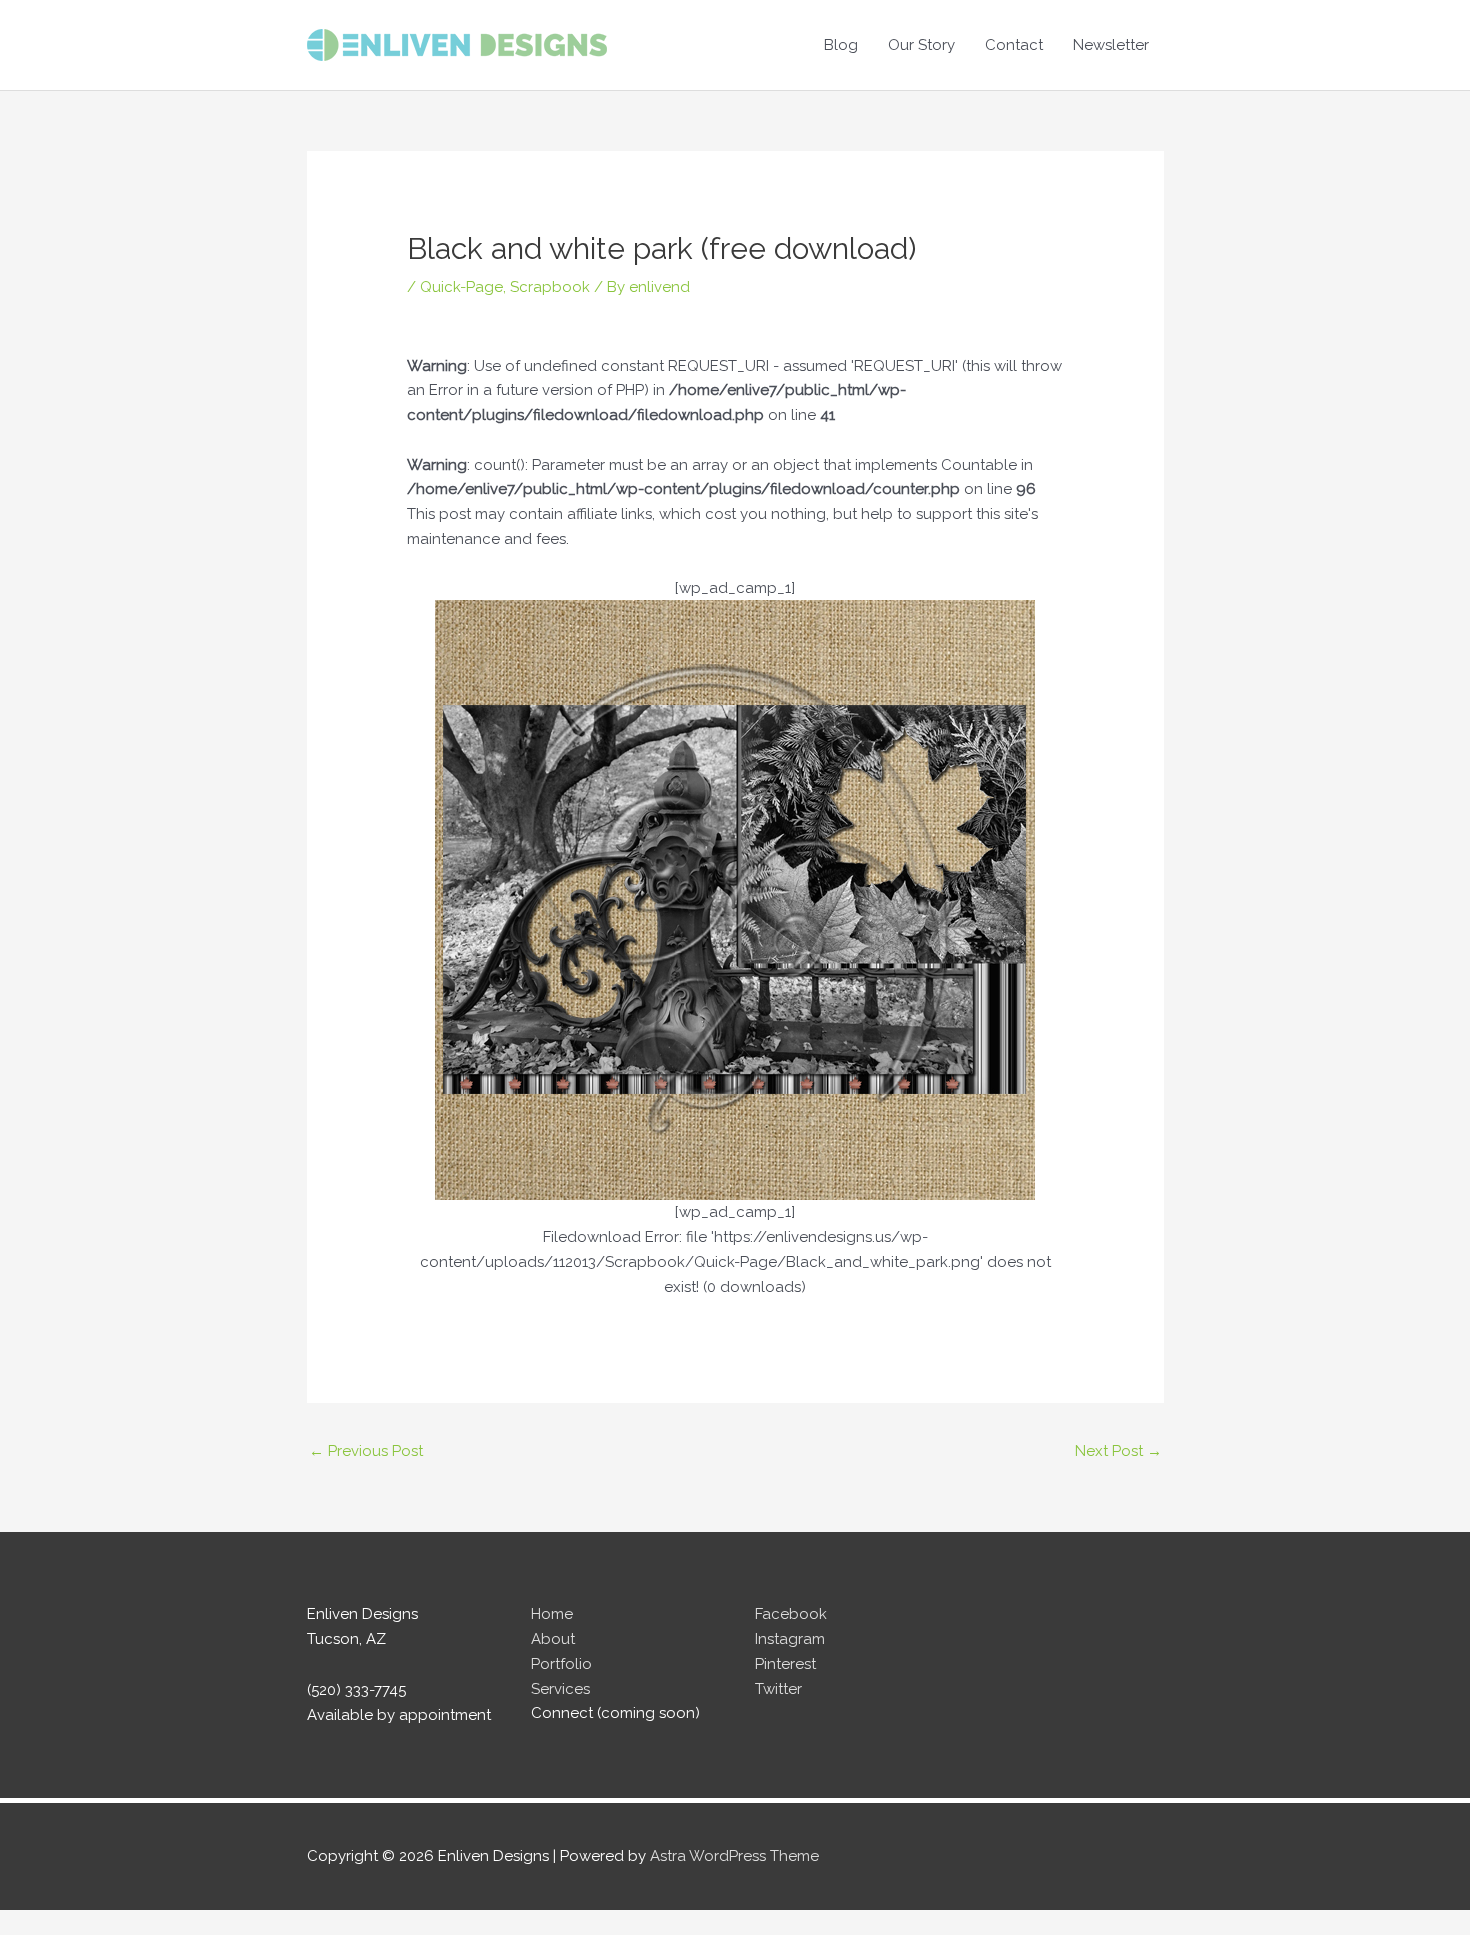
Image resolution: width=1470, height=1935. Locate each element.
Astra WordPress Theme (734, 1856)
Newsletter (1111, 45)
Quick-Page (461, 287)
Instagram (790, 1639)
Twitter (778, 1689)
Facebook (791, 1614)
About (553, 1639)
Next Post (1118, 1451)
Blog (841, 45)
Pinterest (785, 1664)
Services (560, 1689)
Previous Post (366, 1451)
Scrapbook (550, 287)
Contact (1014, 45)
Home (552, 1614)
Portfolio (561, 1664)
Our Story (921, 45)
